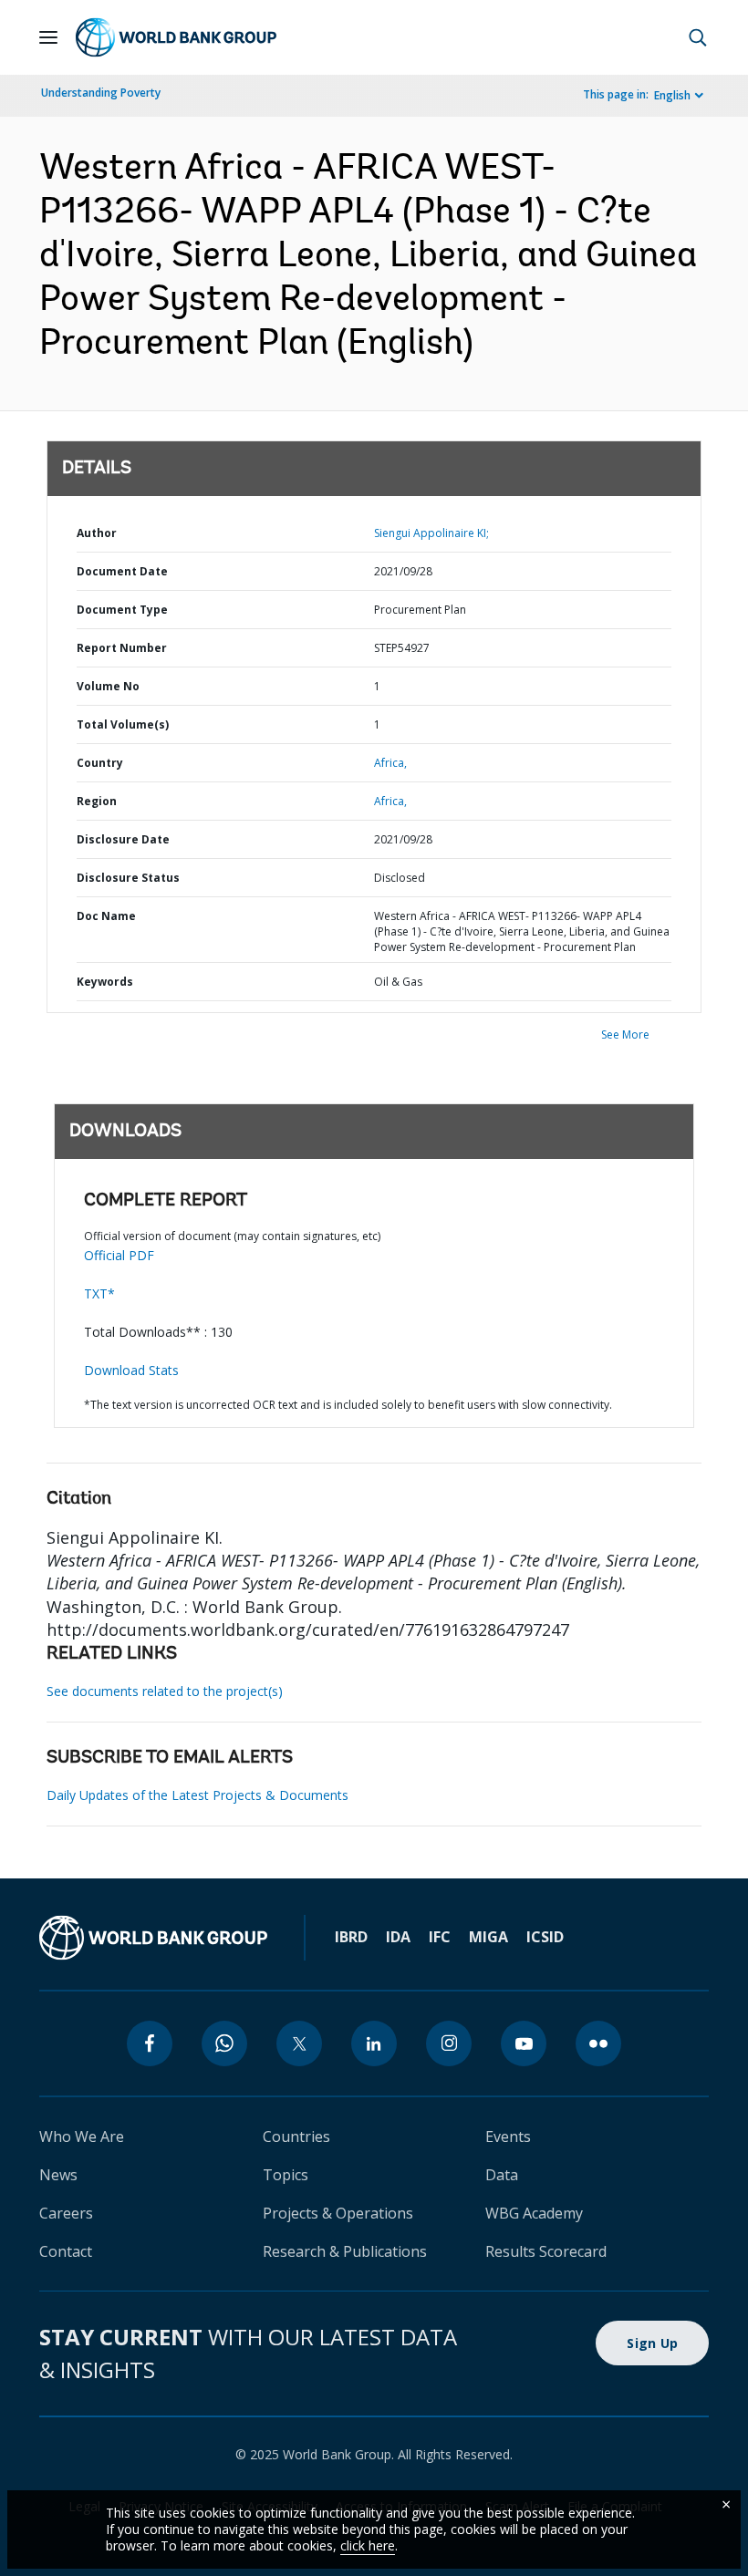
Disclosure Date (123, 839)
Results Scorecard (546, 2251)
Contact (66, 2251)
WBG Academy (534, 2213)
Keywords (105, 982)
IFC (440, 1937)
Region (97, 801)
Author (97, 533)
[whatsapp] (224, 2043)
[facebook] (150, 2043)
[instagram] (449, 2043)
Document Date (122, 571)
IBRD (351, 1937)
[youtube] (524, 2043)
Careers (66, 2213)
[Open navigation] (48, 37)
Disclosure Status (128, 878)
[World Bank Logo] (176, 37)
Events (508, 2136)
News (58, 2175)
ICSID (545, 1937)
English (672, 95)
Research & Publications (345, 2251)
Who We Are (82, 2136)
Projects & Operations (338, 2213)
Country (100, 763)
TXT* (99, 1293)
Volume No (108, 686)
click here (368, 2545)
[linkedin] (374, 2043)
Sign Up (652, 2343)
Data (502, 2175)
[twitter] (299, 2043)
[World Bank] (153, 1938)
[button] (698, 37)
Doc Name (106, 916)
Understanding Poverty (101, 93)
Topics (286, 2175)
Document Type (122, 610)
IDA (398, 1937)
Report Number (122, 648)
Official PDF (119, 1255)
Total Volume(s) (123, 724)
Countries (296, 2136)
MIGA (488, 1937)
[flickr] (598, 2043)
